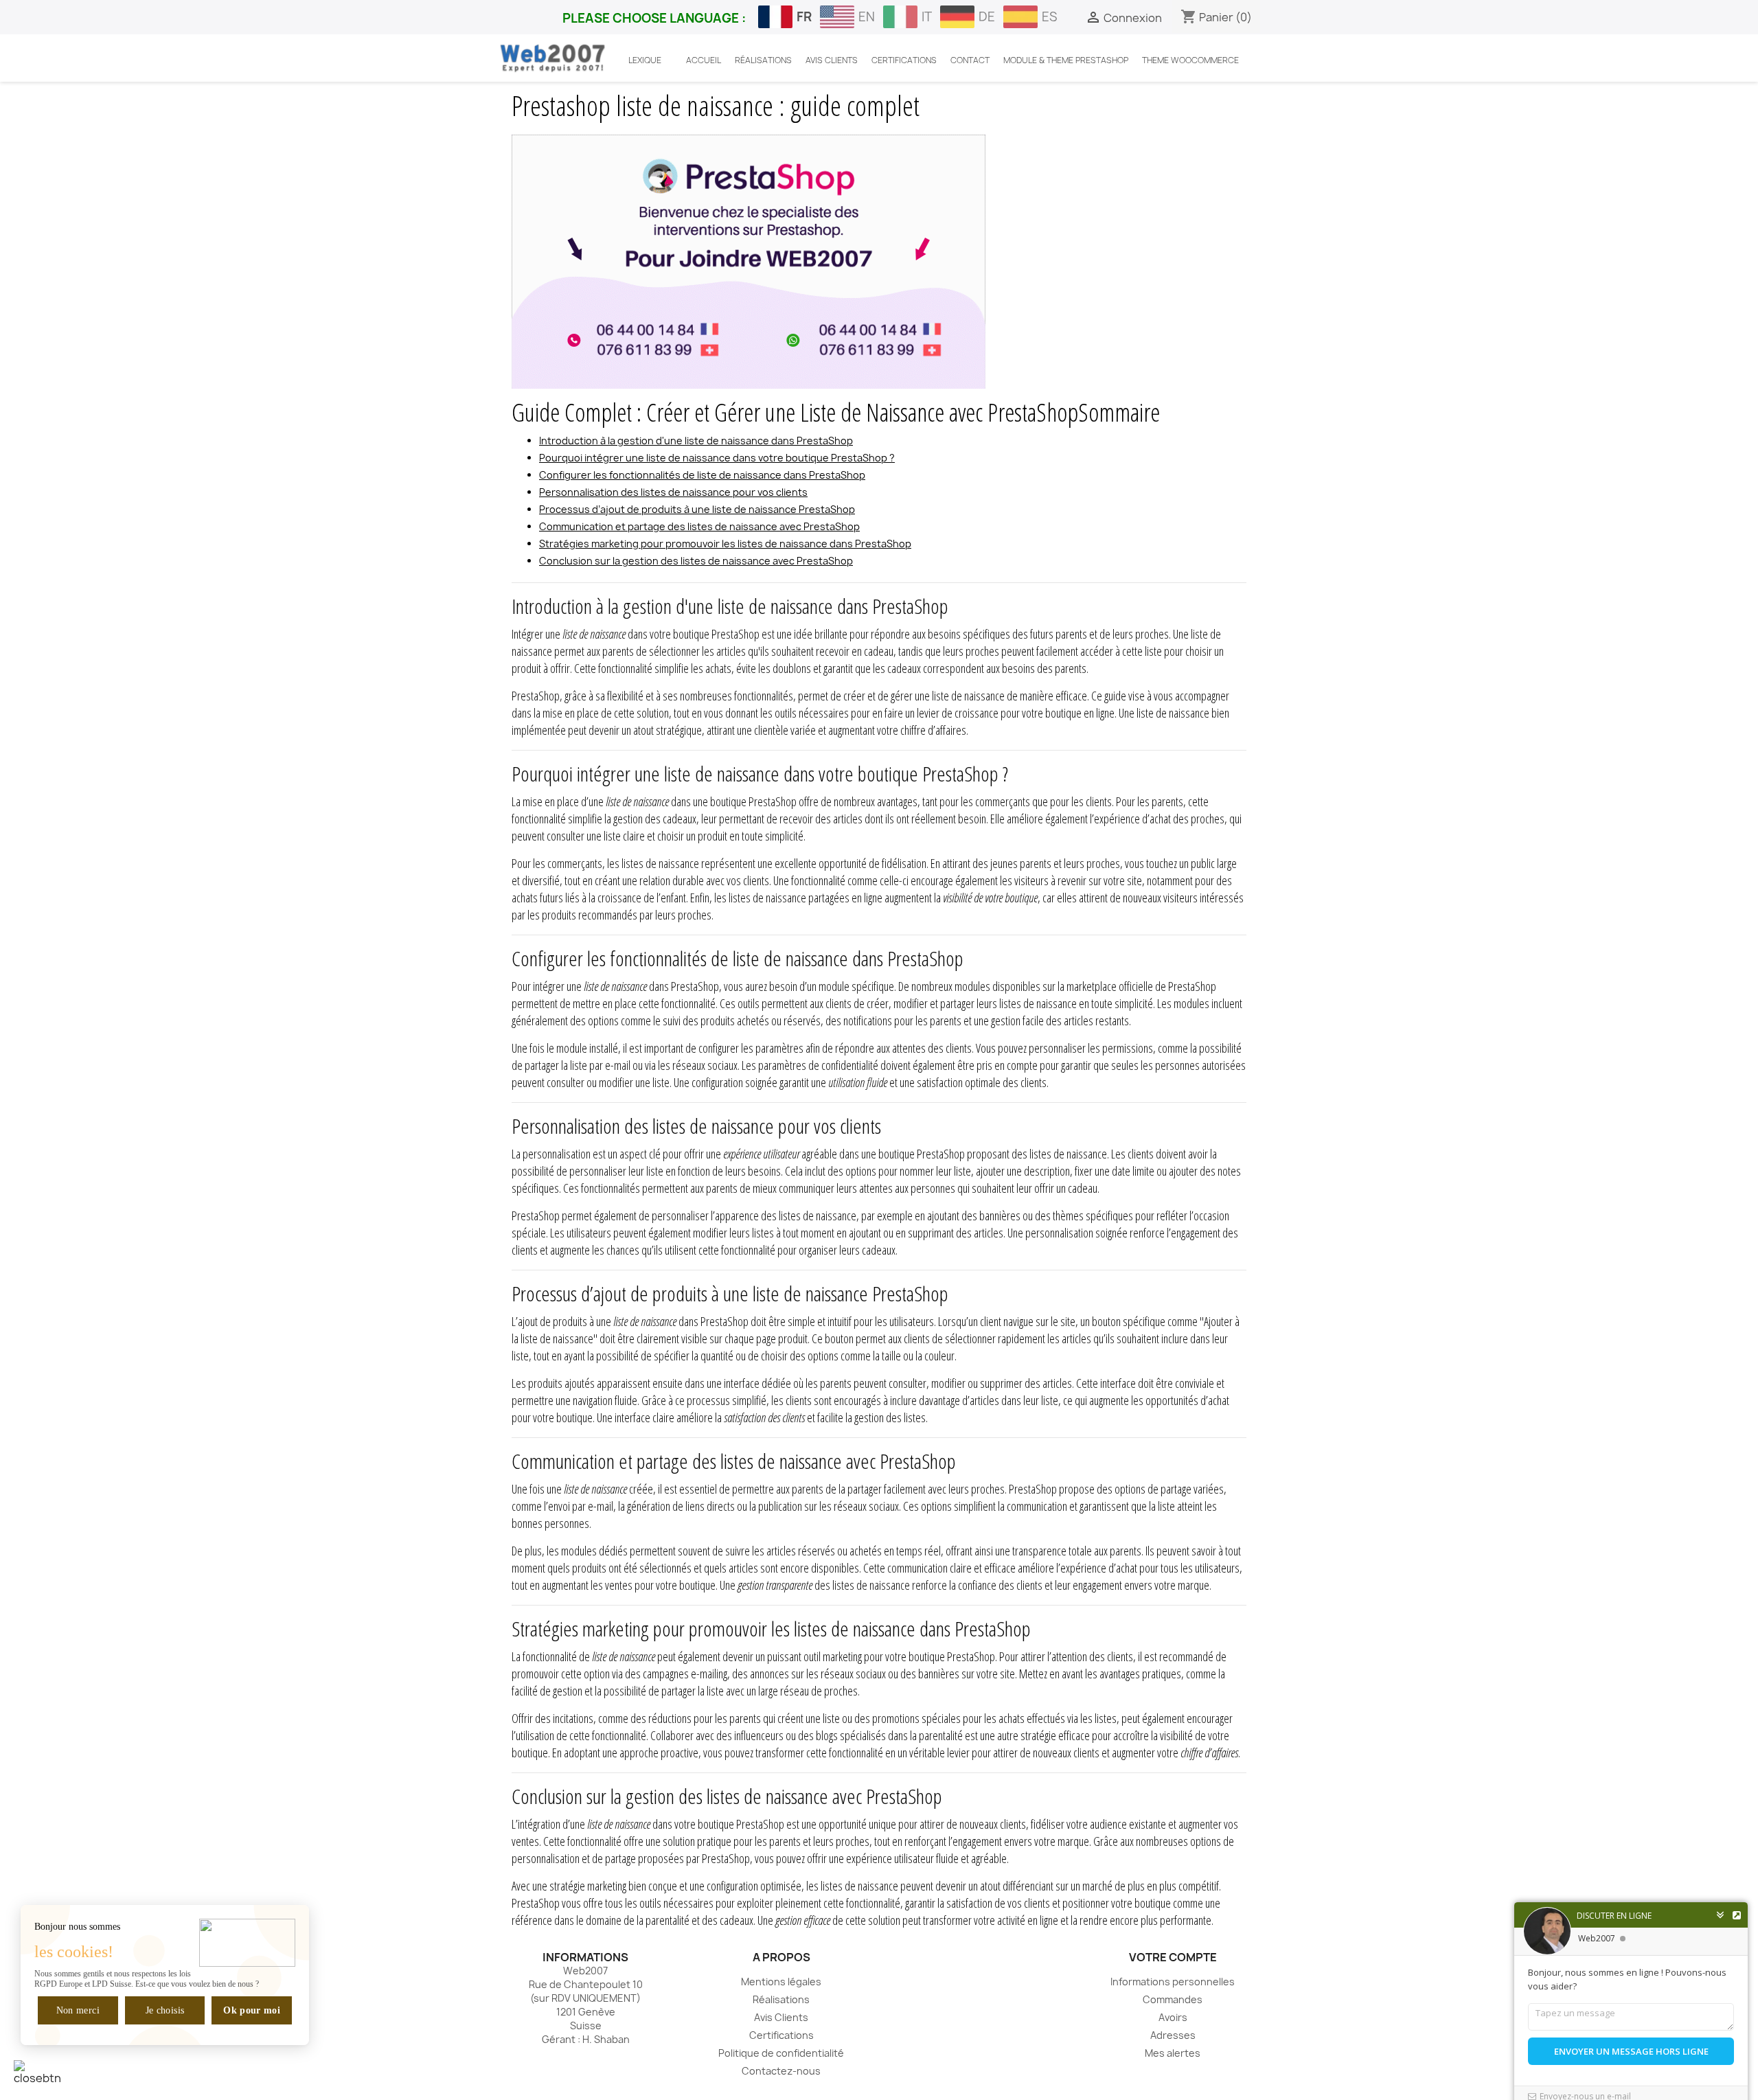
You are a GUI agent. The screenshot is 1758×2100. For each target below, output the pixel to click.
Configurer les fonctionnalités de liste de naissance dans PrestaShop (702, 475)
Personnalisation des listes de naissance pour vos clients (673, 492)
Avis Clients (781, 2017)
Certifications (781, 2035)
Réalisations (781, 1999)
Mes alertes (1173, 2053)
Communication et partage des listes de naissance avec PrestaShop (699, 526)
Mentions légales (781, 1982)
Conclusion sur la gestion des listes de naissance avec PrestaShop (696, 561)
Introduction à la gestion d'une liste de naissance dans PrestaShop (696, 441)
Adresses (1173, 2035)
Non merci (78, 2010)
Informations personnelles (1173, 1982)
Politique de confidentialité (781, 2053)
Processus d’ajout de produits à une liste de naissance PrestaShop (697, 509)
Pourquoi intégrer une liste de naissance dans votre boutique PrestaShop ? (717, 458)
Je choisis (165, 2010)
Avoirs (1173, 2017)
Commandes (1173, 1999)
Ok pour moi (252, 2010)
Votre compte (1173, 1957)
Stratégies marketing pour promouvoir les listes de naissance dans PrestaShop (725, 544)
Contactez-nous (781, 2071)
